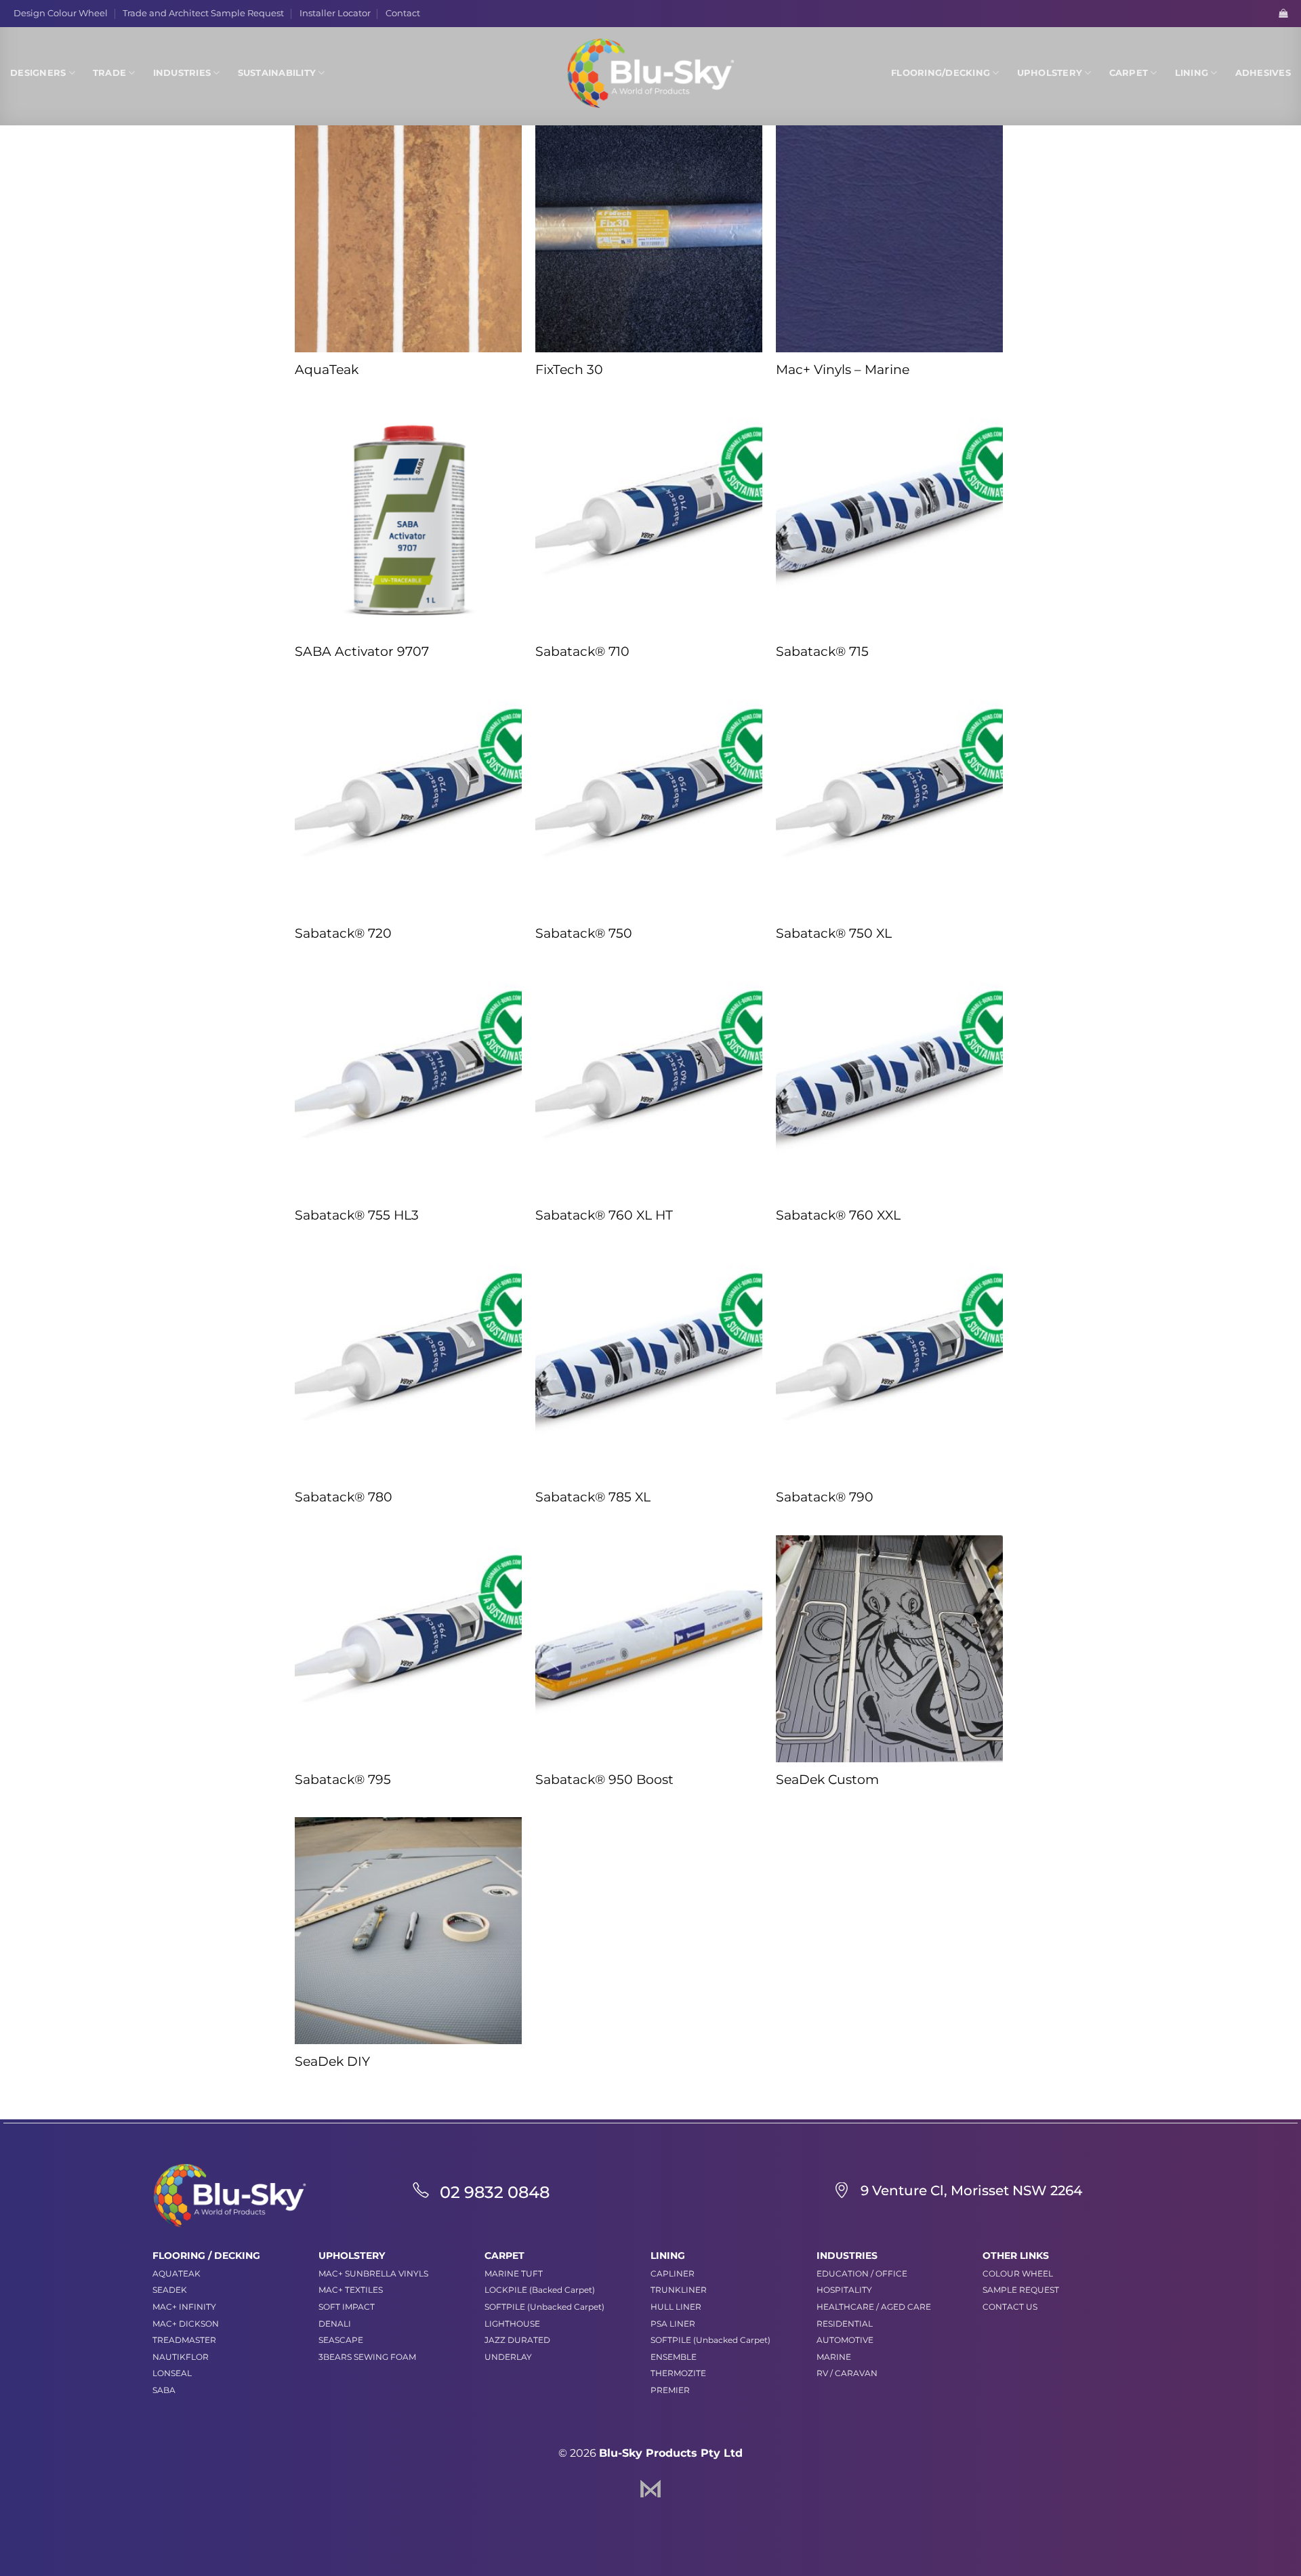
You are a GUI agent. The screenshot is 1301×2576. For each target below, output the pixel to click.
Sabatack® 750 (584, 933)
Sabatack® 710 (582, 651)
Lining (1192, 73)
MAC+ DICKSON (186, 2324)
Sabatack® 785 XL (593, 1497)
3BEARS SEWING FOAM (367, 2357)
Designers (38, 73)
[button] (1283, 13)
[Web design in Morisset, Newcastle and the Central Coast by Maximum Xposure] (650, 2488)
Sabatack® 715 (822, 651)
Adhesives (1263, 73)
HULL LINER (676, 2307)
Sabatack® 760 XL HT (604, 1215)
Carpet (1129, 73)
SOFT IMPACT (347, 2307)
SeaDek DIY (332, 2061)
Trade (109, 73)
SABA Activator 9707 (362, 651)
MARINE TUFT (514, 2273)
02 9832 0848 (495, 2192)
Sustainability (277, 73)
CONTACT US (1010, 2307)
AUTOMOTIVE (845, 2340)
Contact (403, 13)
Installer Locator (335, 13)
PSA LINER (673, 2324)
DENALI (335, 2324)
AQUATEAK (177, 2273)
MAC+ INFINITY (184, 2307)
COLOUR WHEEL (1018, 2273)
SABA (164, 2390)
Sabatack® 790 (825, 1497)
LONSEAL (172, 2373)
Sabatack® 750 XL (834, 933)
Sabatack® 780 (344, 1497)
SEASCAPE (341, 2340)
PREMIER (670, 2390)
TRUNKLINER (679, 2290)
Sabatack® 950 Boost (604, 1780)
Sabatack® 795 (343, 1780)
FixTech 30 (569, 370)
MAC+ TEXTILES (351, 2290)
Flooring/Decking (941, 73)
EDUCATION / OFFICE (862, 2273)
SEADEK (170, 2290)
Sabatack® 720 (343, 933)
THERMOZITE (678, 2373)
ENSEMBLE (674, 2357)
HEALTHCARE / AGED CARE (874, 2307)
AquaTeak (327, 370)
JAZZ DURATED (517, 2340)
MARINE (834, 2357)
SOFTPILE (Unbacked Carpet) (544, 2307)
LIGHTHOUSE (512, 2324)
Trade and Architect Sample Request (203, 13)
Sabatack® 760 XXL (838, 1215)
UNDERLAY (508, 2357)
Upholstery (1050, 73)
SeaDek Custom (827, 1780)
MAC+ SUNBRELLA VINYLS (373, 2273)
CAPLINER (673, 2273)
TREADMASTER (184, 2340)
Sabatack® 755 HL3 (357, 1215)
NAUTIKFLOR (181, 2357)
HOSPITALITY (844, 2290)
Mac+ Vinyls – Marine (843, 370)
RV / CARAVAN (847, 2373)
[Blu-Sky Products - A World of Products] (650, 73)
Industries (182, 73)
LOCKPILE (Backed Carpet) (540, 2290)
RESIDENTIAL (845, 2324)
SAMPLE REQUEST (1021, 2290)
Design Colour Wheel (61, 13)
